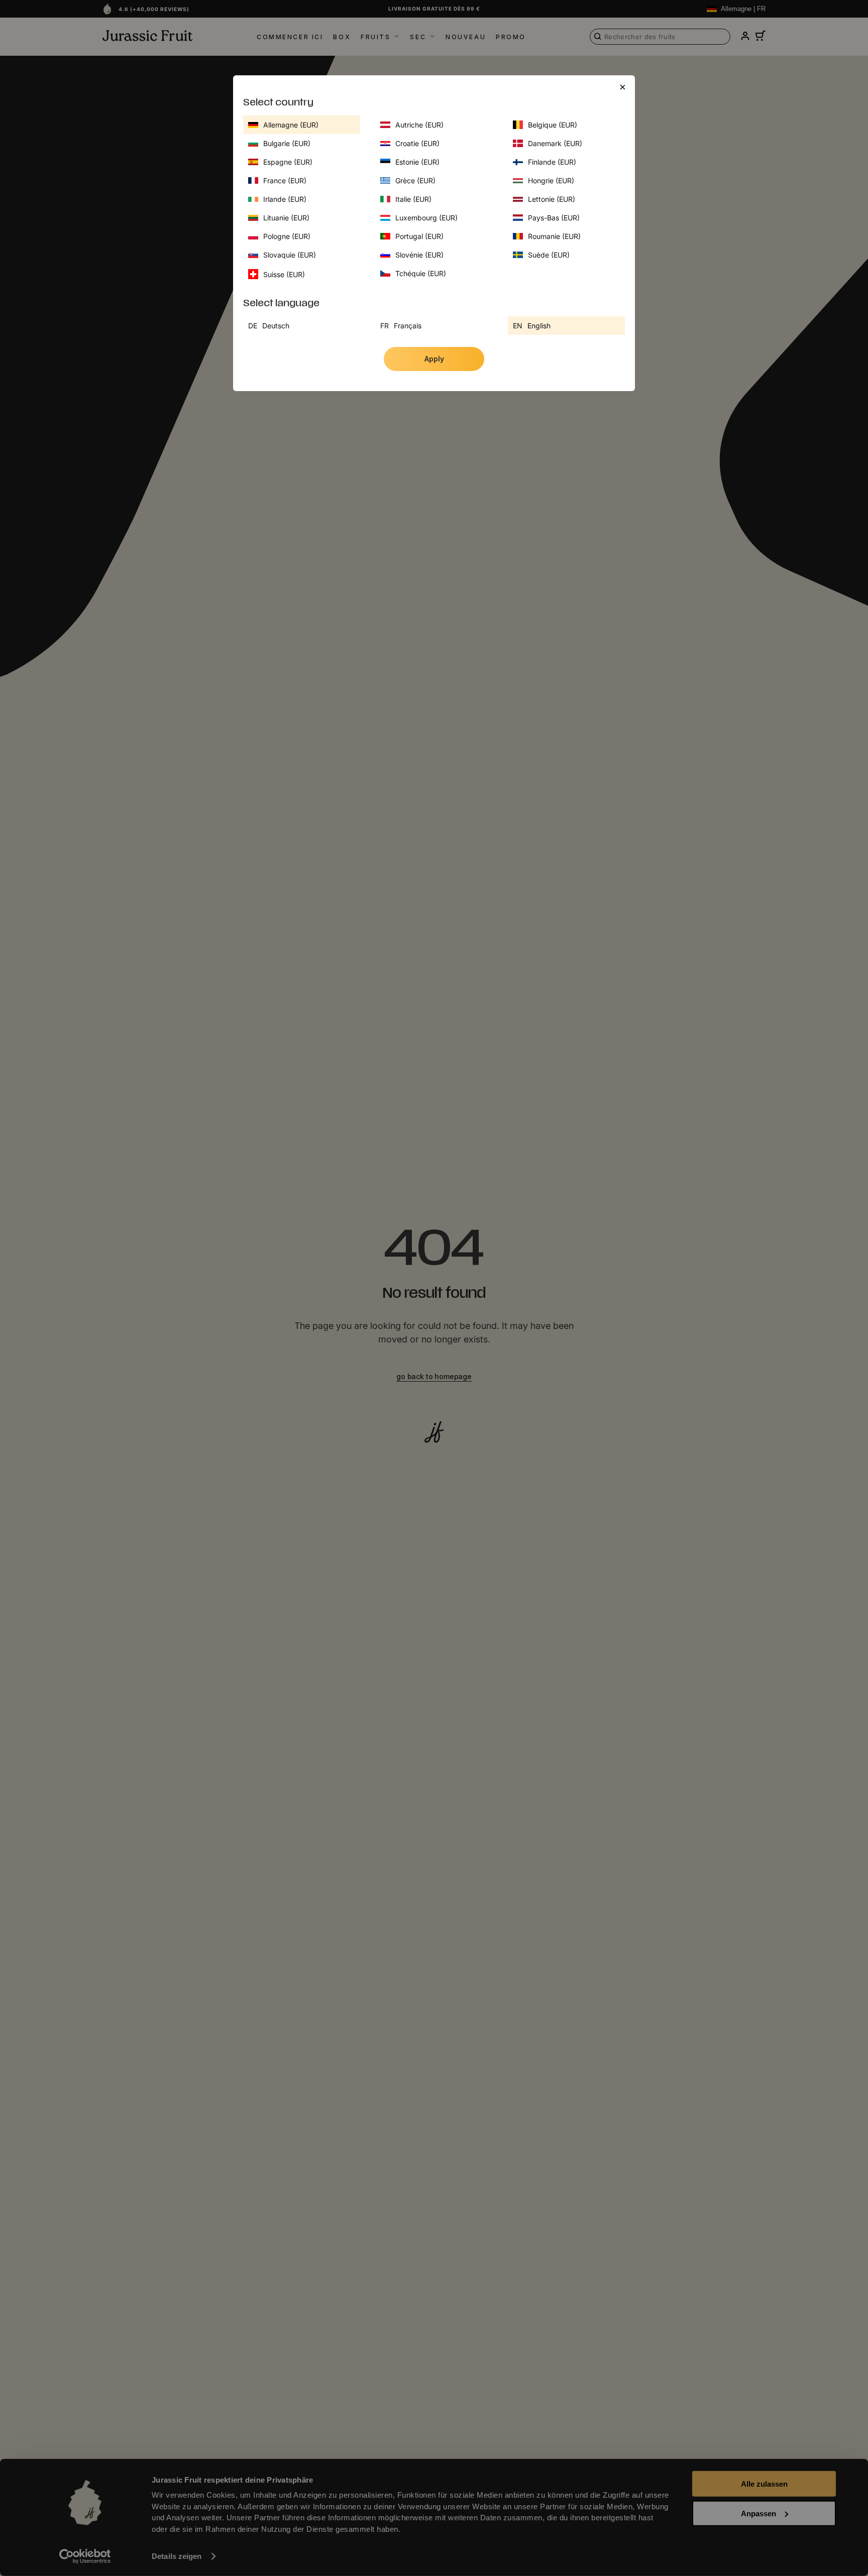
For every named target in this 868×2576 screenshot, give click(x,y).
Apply (434, 359)
